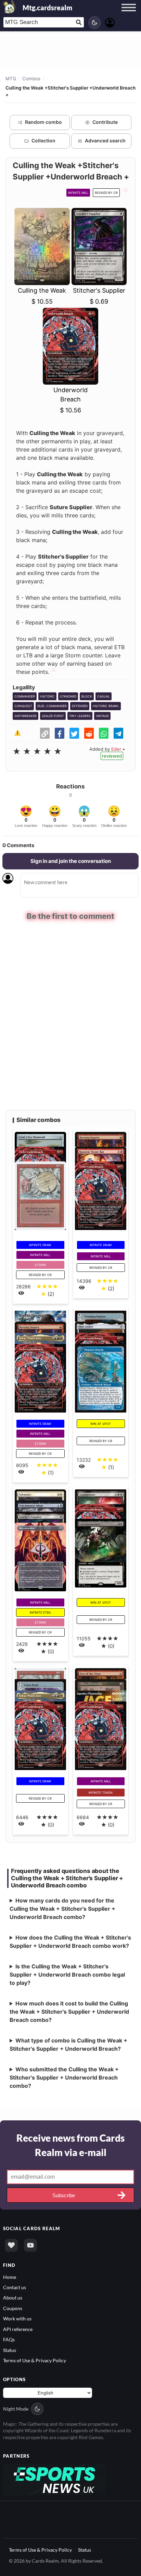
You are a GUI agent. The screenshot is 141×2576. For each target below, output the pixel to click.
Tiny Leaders (80, 716)
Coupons (13, 2307)
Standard (68, 696)
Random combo (43, 122)
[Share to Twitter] (74, 733)
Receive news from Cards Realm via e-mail (70, 2144)
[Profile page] (110, 22)
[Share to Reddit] (89, 733)
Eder (116, 749)
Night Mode (16, 2408)
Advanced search (105, 140)
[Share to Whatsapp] (104, 733)
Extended (80, 706)
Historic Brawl (106, 706)
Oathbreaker (25, 716)
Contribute (105, 122)
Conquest (23, 706)
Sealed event (53, 716)
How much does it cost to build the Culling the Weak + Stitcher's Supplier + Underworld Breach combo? (69, 2011)
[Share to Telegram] (118, 733)
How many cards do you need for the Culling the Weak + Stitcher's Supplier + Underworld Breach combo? (62, 1908)
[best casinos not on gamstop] (54, 2478)
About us (13, 2297)
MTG (11, 79)
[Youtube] (30, 2245)
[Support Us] (11, 2245)
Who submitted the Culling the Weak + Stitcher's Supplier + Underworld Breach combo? (64, 2077)
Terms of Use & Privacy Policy (35, 2360)
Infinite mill (78, 193)
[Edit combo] (125, 192)
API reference (18, 2328)
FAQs (9, 2339)
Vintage (102, 716)
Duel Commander (52, 706)
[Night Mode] (94, 23)
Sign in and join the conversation (71, 861)
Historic (47, 696)
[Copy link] (45, 733)
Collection (43, 140)
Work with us (17, 2318)
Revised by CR (106, 193)
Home (10, 2276)
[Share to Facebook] (60, 733)
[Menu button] (129, 14)
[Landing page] (10, 7)
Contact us (15, 2287)
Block (87, 696)
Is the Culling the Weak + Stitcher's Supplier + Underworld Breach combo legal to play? (67, 1974)
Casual (104, 696)
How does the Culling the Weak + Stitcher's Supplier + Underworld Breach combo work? (70, 1941)
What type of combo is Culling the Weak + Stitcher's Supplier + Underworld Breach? (68, 2044)
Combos (31, 79)
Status (10, 2349)
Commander (25, 696)
